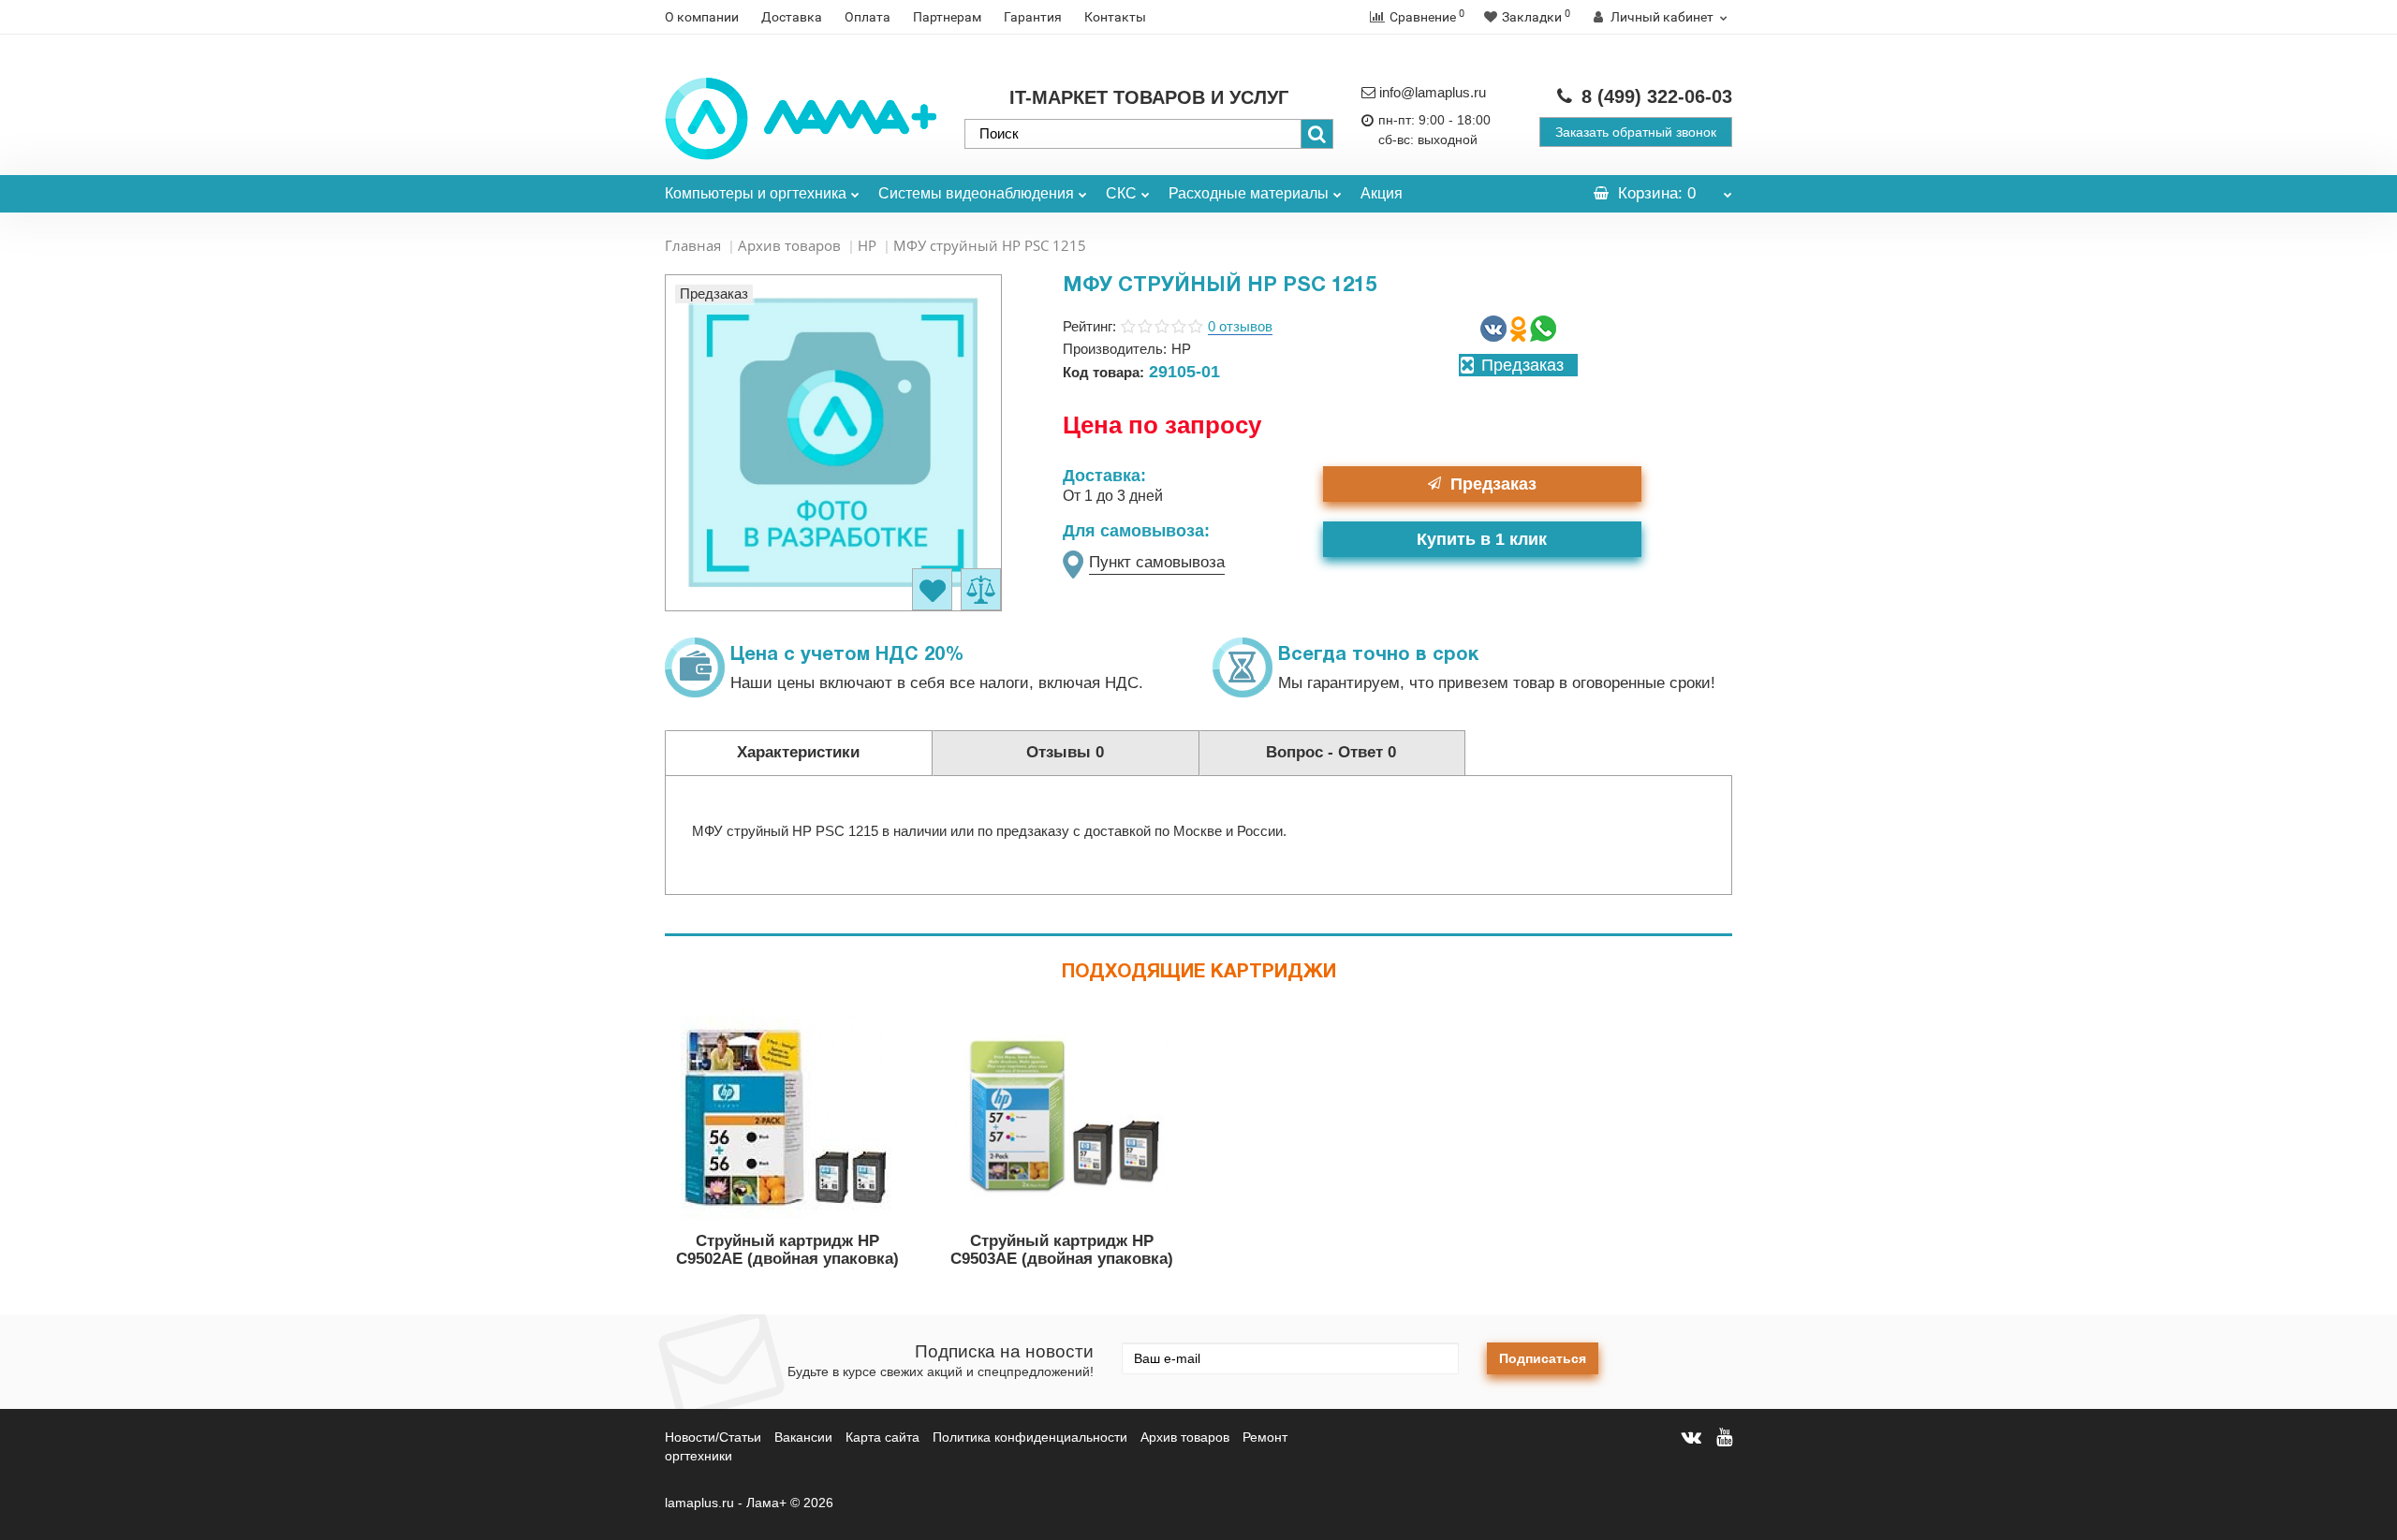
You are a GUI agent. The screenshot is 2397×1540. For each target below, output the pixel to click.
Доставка (792, 17)
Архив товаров (789, 245)
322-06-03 (1657, 96)
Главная (693, 245)
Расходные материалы (1249, 193)
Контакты (1115, 17)
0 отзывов (1240, 326)
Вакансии (803, 1437)
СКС (1121, 193)
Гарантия (1033, 17)
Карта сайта (882, 1437)
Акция (1382, 193)
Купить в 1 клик (1482, 539)
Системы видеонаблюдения (976, 193)
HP (867, 245)
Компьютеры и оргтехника (756, 193)
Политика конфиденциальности (1030, 1437)
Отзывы (1065, 752)
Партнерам (947, 17)
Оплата (868, 17)
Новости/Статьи (713, 1437)
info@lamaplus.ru (1433, 92)
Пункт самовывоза (1157, 562)
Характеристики (798, 752)
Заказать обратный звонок (1636, 132)
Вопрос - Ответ (1331, 752)
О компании (702, 17)
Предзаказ (1493, 484)
